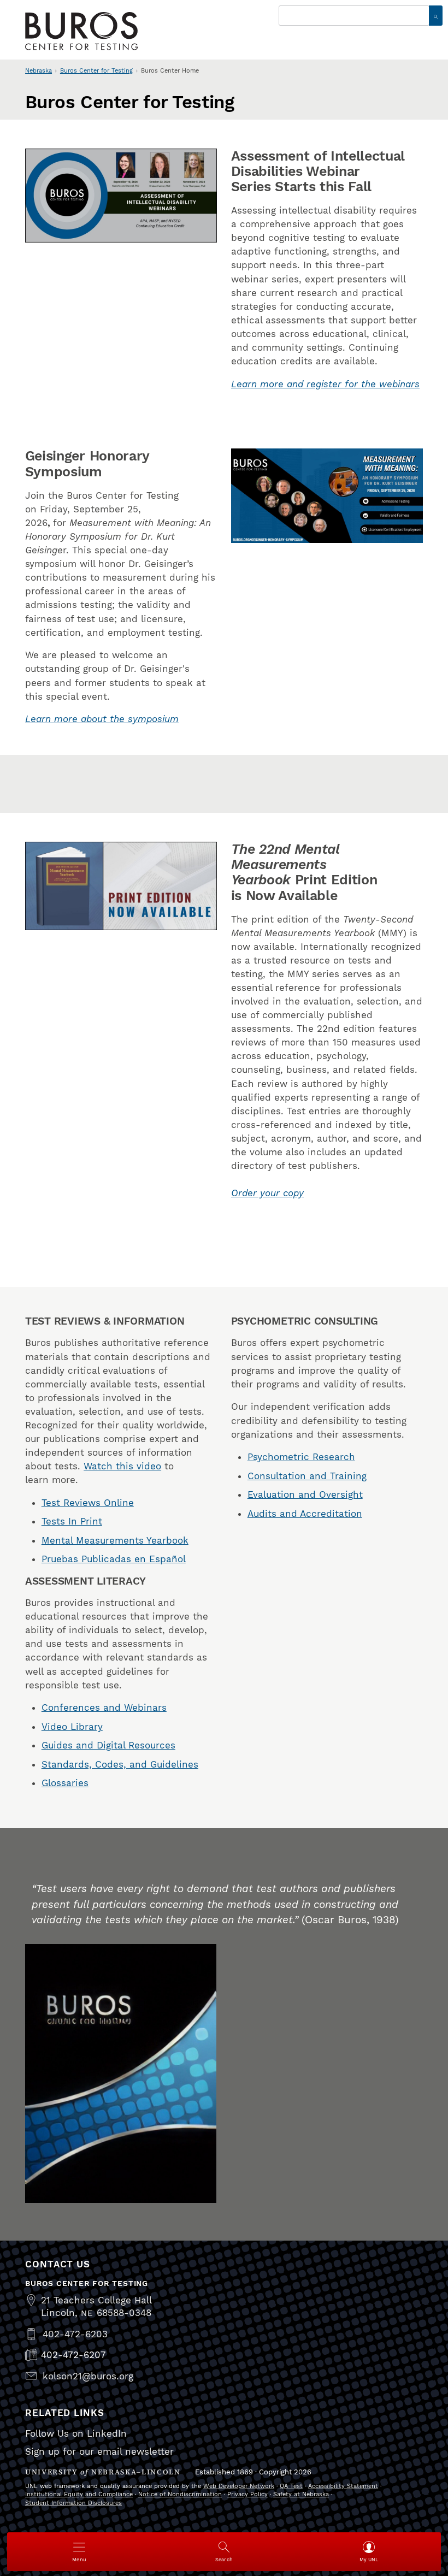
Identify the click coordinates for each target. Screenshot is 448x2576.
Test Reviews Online (88, 1503)
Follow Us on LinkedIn (76, 2433)
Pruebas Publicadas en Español (114, 1559)
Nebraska (39, 71)
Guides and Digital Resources (108, 1745)
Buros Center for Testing (96, 71)
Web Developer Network (239, 2486)
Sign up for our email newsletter (99, 2451)
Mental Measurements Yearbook (115, 1540)
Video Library (72, 1727)
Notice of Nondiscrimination (180, 2494)
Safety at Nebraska (301, 2494)
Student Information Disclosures (73, 2503)
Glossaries (65, 1783)
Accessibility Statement (343, 2486)
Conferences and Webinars (104, 1708)
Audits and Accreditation (305, 1514)
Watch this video (122, 1466)
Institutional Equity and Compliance (79, 2494)
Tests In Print (72, 1521)
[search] (436, 16)
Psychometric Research (301, 1457)
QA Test (291, 2486)
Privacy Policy (247, 2494)
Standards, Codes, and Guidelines (120, 1764)
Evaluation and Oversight (305, 1494)
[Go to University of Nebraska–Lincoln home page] (81, 31)
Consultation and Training (307, 1476)
